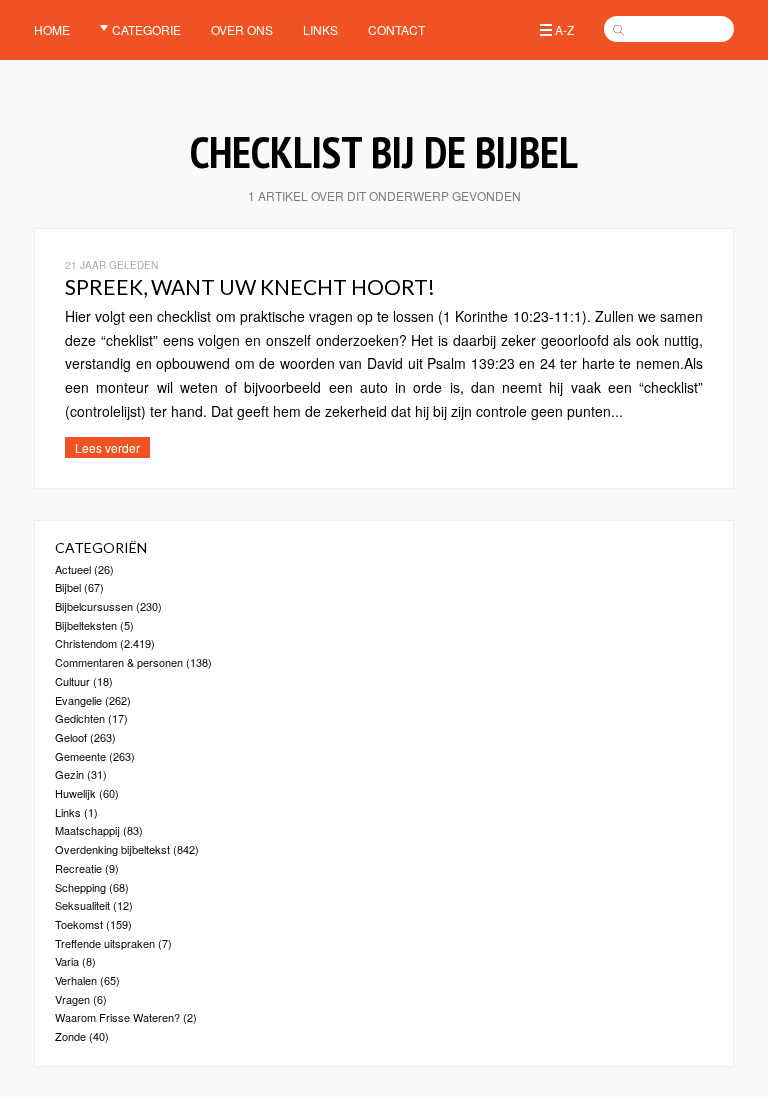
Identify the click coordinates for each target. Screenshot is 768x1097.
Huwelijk (75, 793)
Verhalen (76, 980)
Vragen (72, 999)
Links (320, 29)
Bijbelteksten (86, 625)
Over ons (242, 29)
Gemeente (80, 756)
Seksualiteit (82, 905)
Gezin (69, 774)
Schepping (80, 887)
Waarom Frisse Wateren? (117, 1017)
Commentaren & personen (119, 662)
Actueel (73, 569)
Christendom (86, 643)
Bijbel (68, 587)
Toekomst (79, 924)
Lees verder (107, 447)
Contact (396, 29)
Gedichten (80, 718)
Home (52, 29)
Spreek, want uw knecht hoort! (250, 286)
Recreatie (78, 868)
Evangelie (78, 700)
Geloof (71, 737)
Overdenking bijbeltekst (112, 849)
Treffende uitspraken (105, 943)
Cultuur (72, 681)
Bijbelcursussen (94, 606)
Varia (67, 961)
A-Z (564, 29)
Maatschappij (87, 830)
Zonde (70, 1036)
